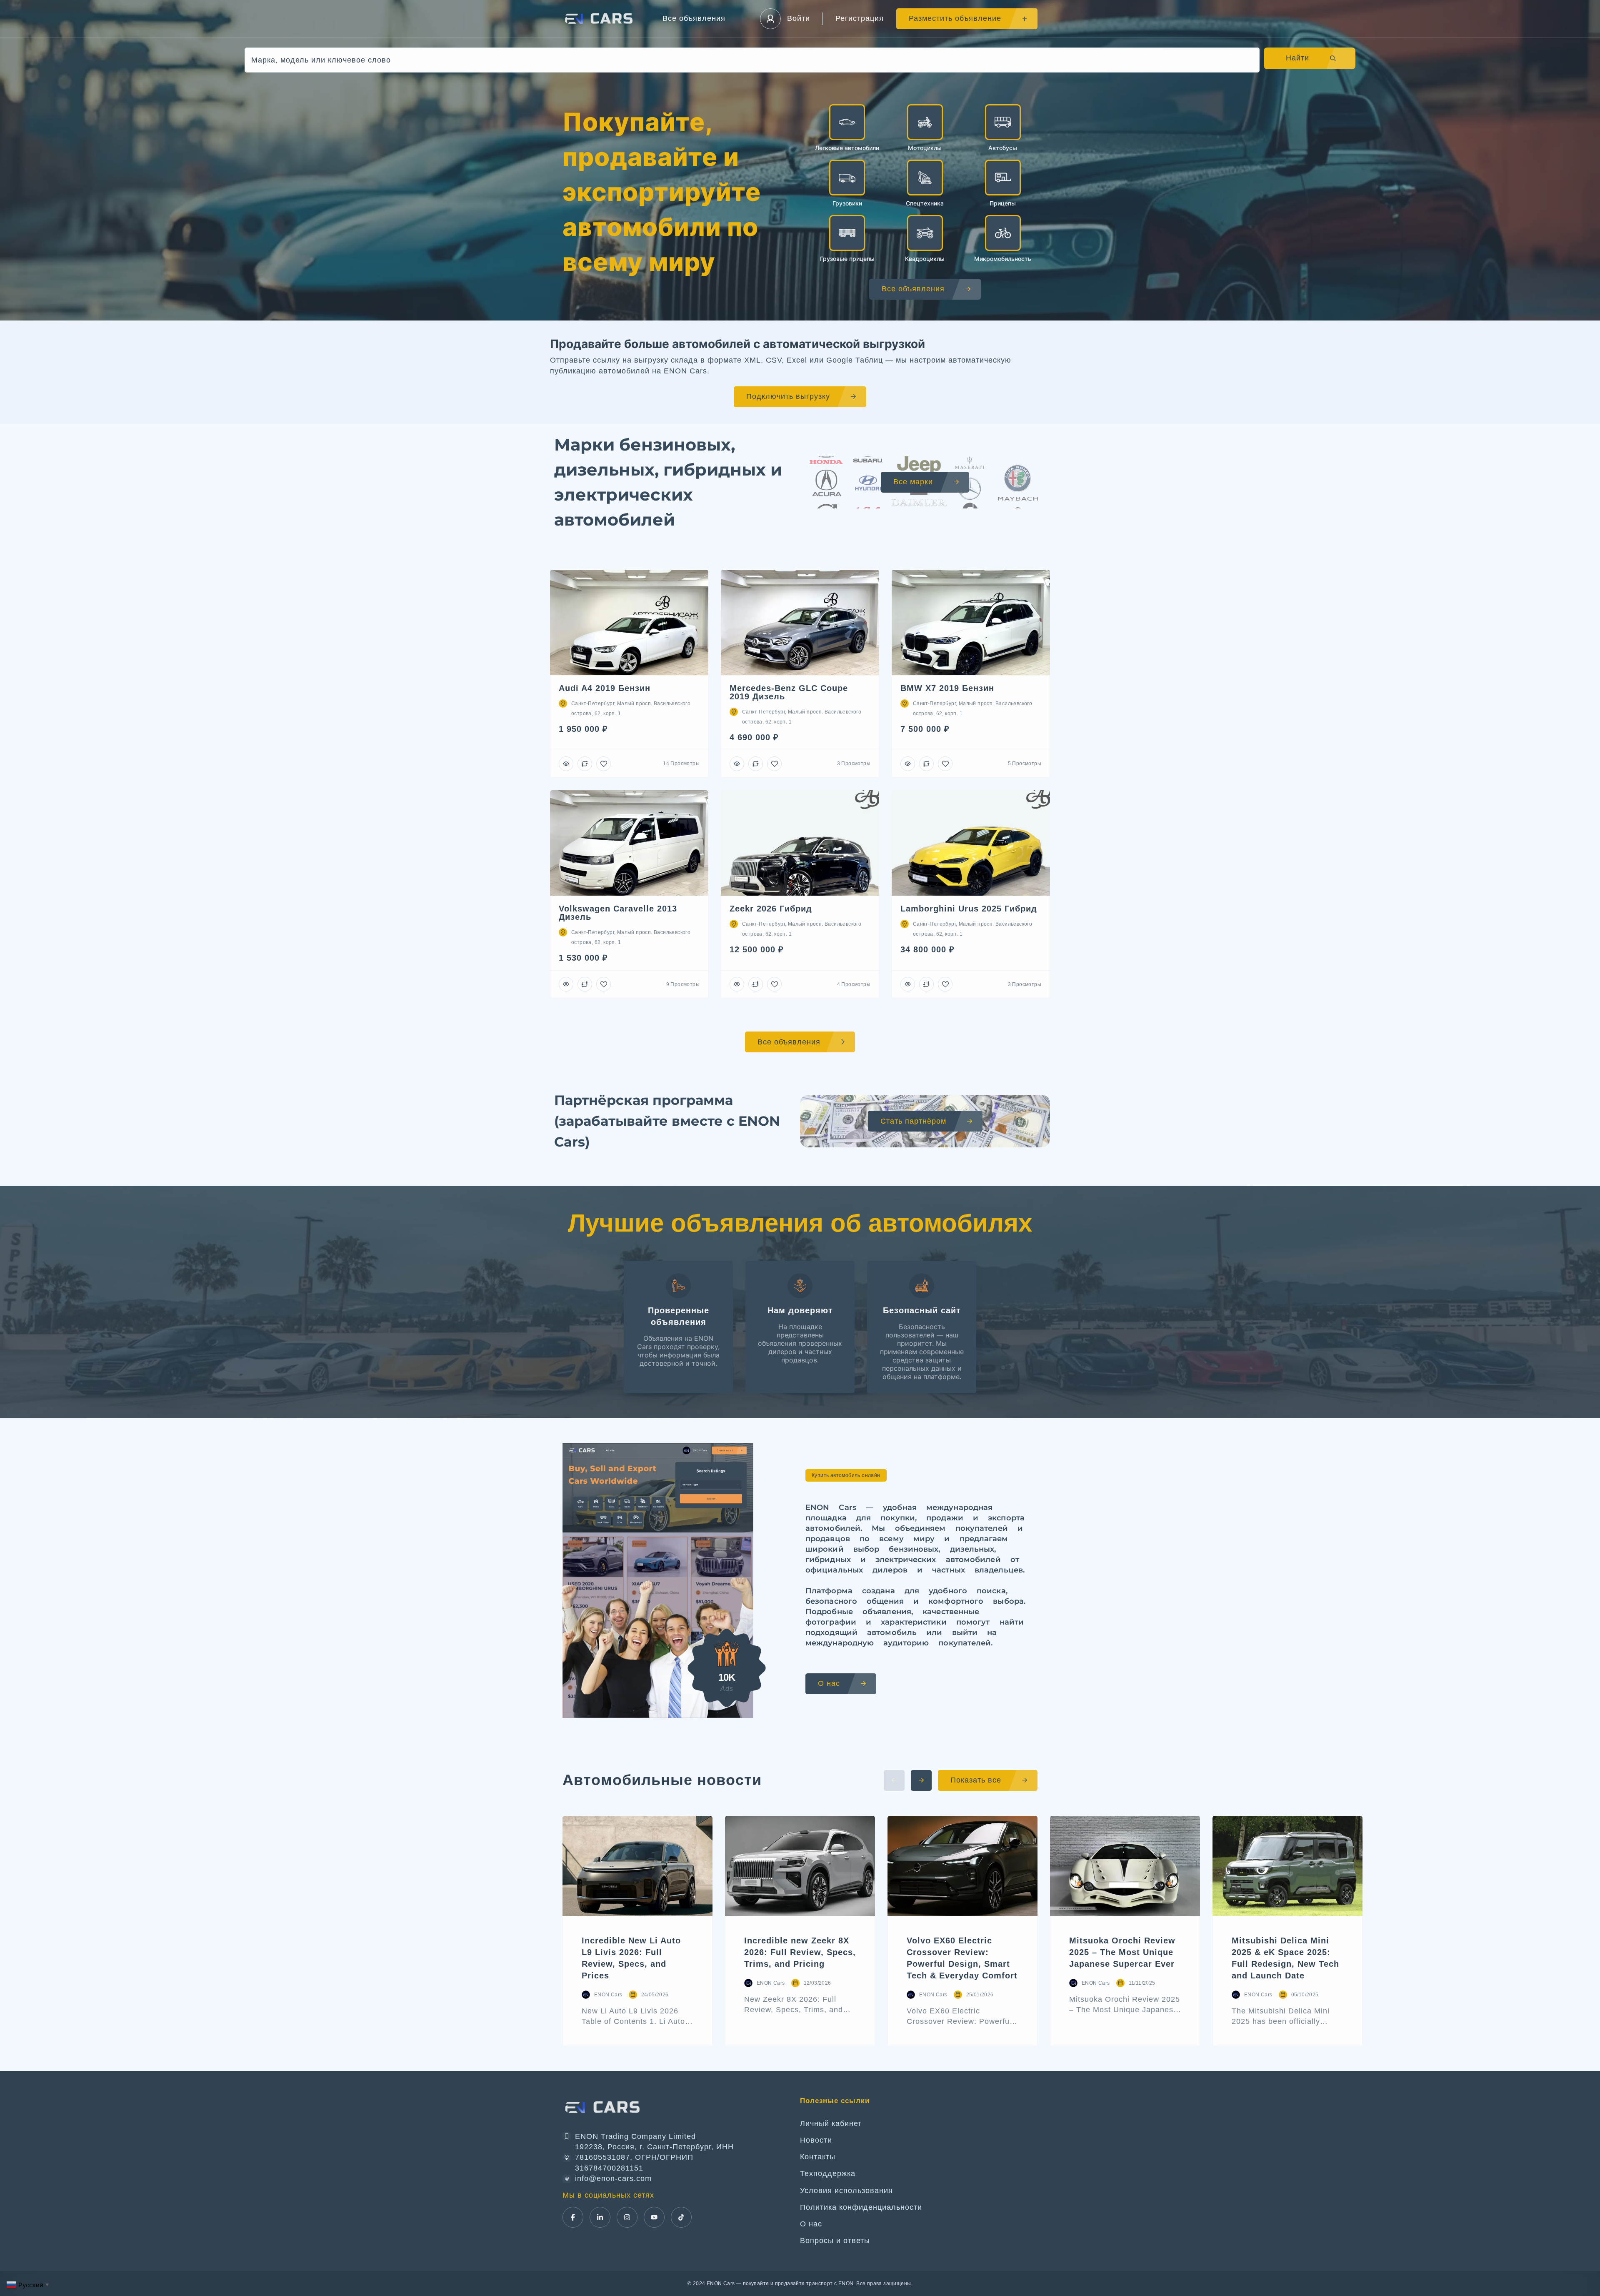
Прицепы (1003, 203)
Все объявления (694, 18)
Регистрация (860, 18)
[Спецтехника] (925, 178)
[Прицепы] (1003, 178)
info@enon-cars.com (613, 2178)
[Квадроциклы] (925, 233)
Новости (816, 2140)
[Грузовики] (847, 178)
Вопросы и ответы (835, 2241)
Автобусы (1003, 148)
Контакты (818, 2157)
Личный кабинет (831, 2123)
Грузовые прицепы (847, 259)
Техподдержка (828, 2173)
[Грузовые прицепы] (847, 233)
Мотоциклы (925, 148)
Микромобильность (1003, 259)
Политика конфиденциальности (861, 2207)
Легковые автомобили (847, 148)
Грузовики (847, 203)
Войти (799, 18)
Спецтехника (925, 203)
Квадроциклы (925, 259)
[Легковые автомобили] (847, 122)
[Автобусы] (1003, 122)
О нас (811, 2224)
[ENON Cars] (600, 19)
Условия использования (846, 2191)
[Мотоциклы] (925, 122)
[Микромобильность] (1003, 233)
